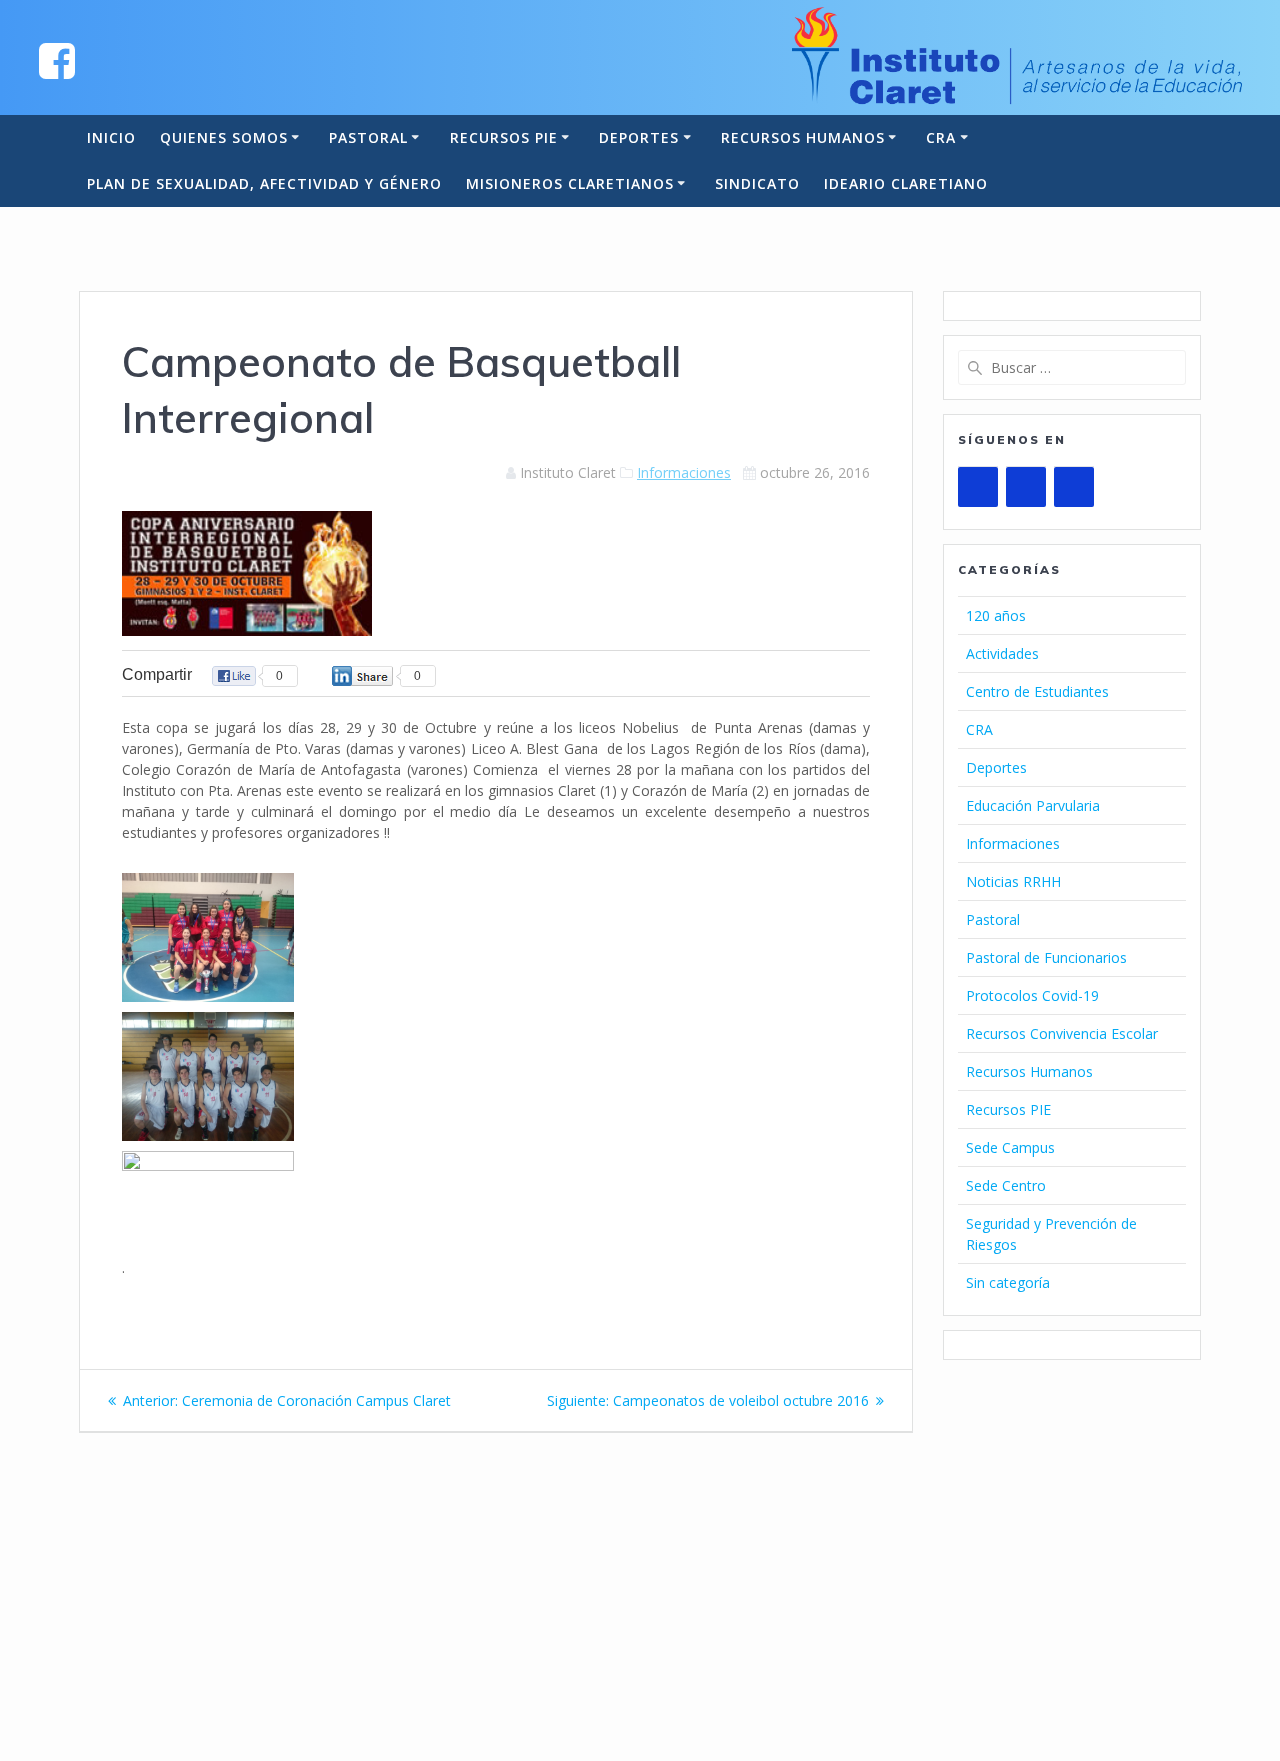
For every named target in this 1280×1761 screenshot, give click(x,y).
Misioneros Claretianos (570, 183)
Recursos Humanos (803, 137)
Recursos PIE (504, 137)
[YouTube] (978, 487)
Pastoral (368, 137)
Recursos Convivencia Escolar (1062, 1033)
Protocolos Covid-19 (1032, 995)
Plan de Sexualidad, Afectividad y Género (264, 183)
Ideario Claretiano (906, 183)
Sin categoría (1008, 1282)
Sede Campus (1010, 1147)
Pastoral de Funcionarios (1046, 957)
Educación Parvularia (1033, 805)
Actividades (1002, 653)
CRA (941, 137)
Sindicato (757, 183)
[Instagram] (1074, 487)
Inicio (111, 137)
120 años (996, 615)
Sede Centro (1006, 1185)
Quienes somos (224, 137)
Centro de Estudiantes (1037, 691)
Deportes (639, 137)
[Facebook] (1026, 487)
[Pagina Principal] (57, 59)
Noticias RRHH (1013, 881)
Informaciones (684, 472)
